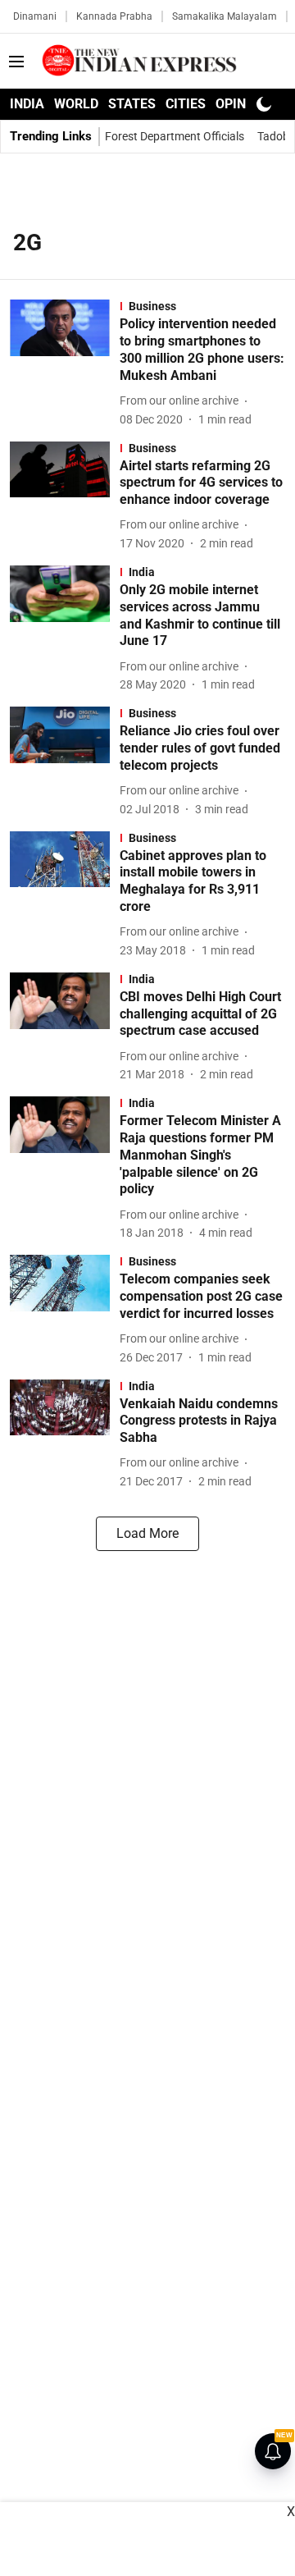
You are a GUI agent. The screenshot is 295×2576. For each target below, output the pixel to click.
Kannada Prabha (114, 16)
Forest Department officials (175, 136)
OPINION (242, 104)
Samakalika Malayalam (225, 16)
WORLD (76, 104)
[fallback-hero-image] (65, 364)
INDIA (27, 104)
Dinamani (35, 16)
